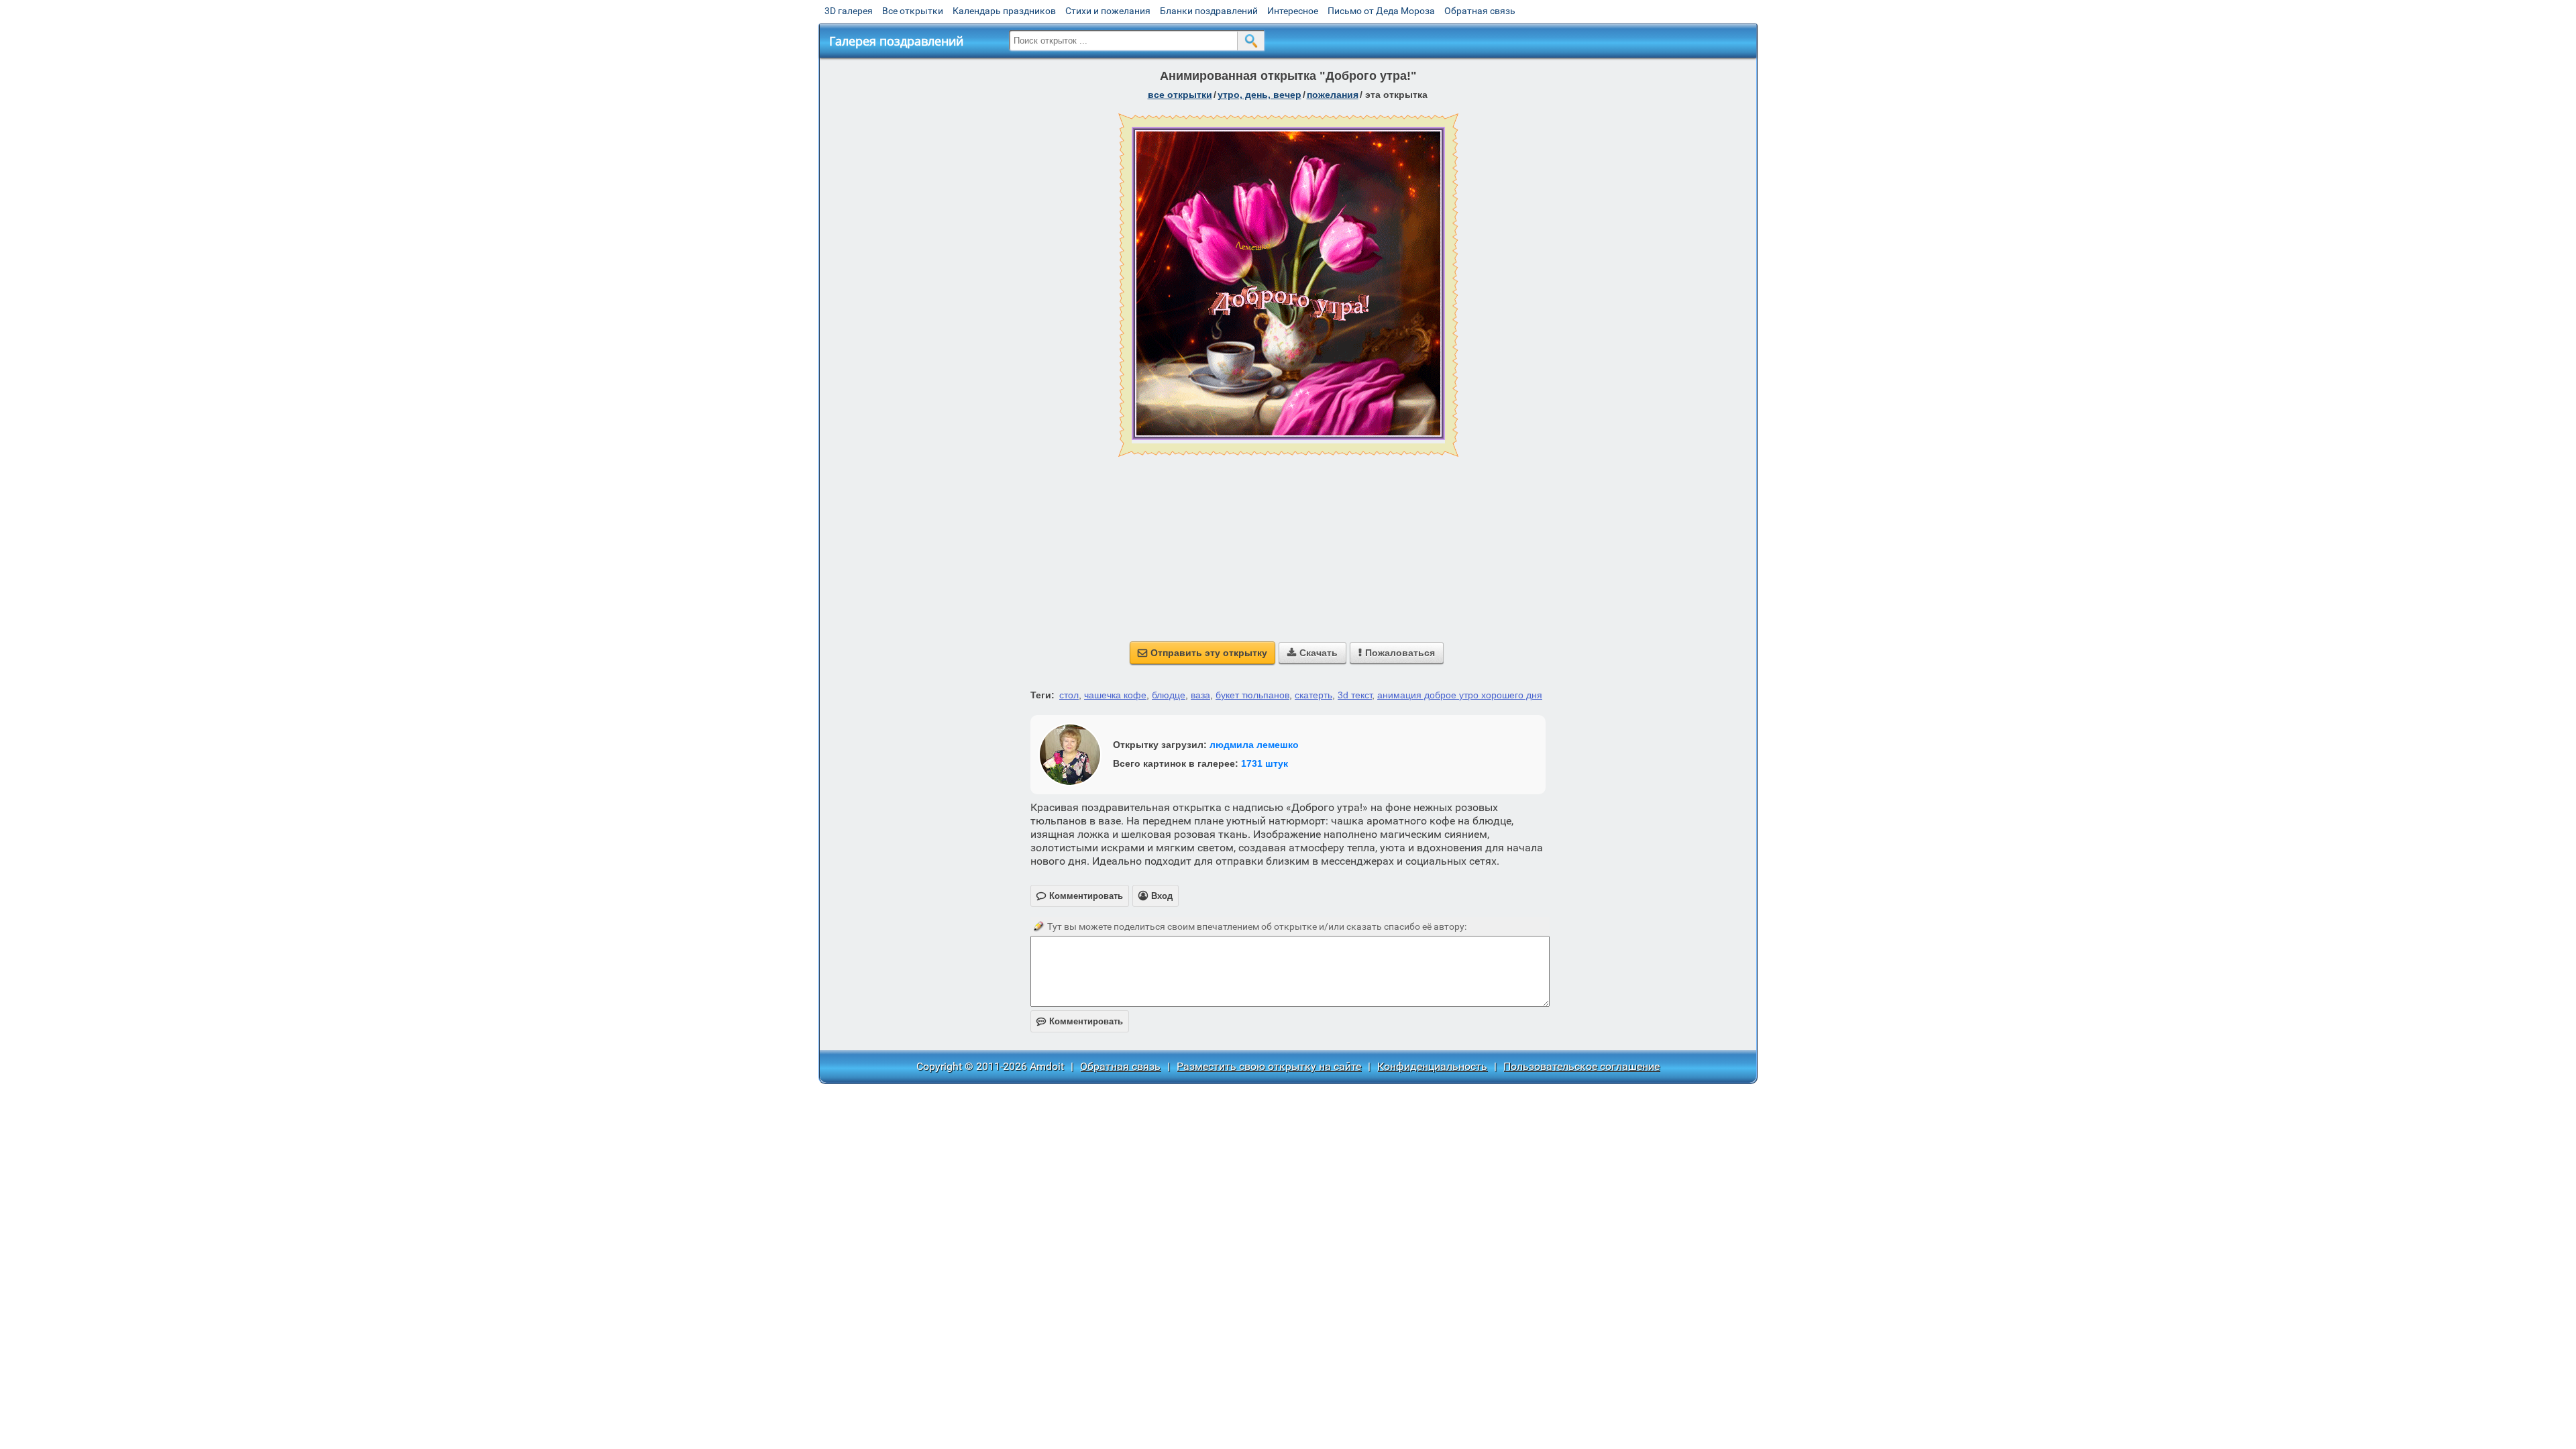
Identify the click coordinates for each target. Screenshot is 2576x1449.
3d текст (1355, 695)
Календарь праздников (1004, 11)
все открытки (1180, 95)
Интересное (1293, 11)
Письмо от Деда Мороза (1381, 11)
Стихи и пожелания (1108, 11)
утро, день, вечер (1259, 95)
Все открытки (913, 11)
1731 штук (1265, 763)
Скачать (1312, 653)
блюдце (1169, 695)
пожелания (1333, 95)
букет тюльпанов (1252, 695)
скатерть (1313, 695)
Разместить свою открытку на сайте (1269, 1066)
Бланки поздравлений (1209, 11)
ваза (1200, 695)
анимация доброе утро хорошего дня (1460, 695)
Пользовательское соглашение (1581, 1066)
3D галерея (849, 11)
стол (1069, 695)
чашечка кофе (1115, 695)
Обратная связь (1480, 11)
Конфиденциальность (1432, 1066)
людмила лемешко (1254, 745)
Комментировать (1080, 1021)
